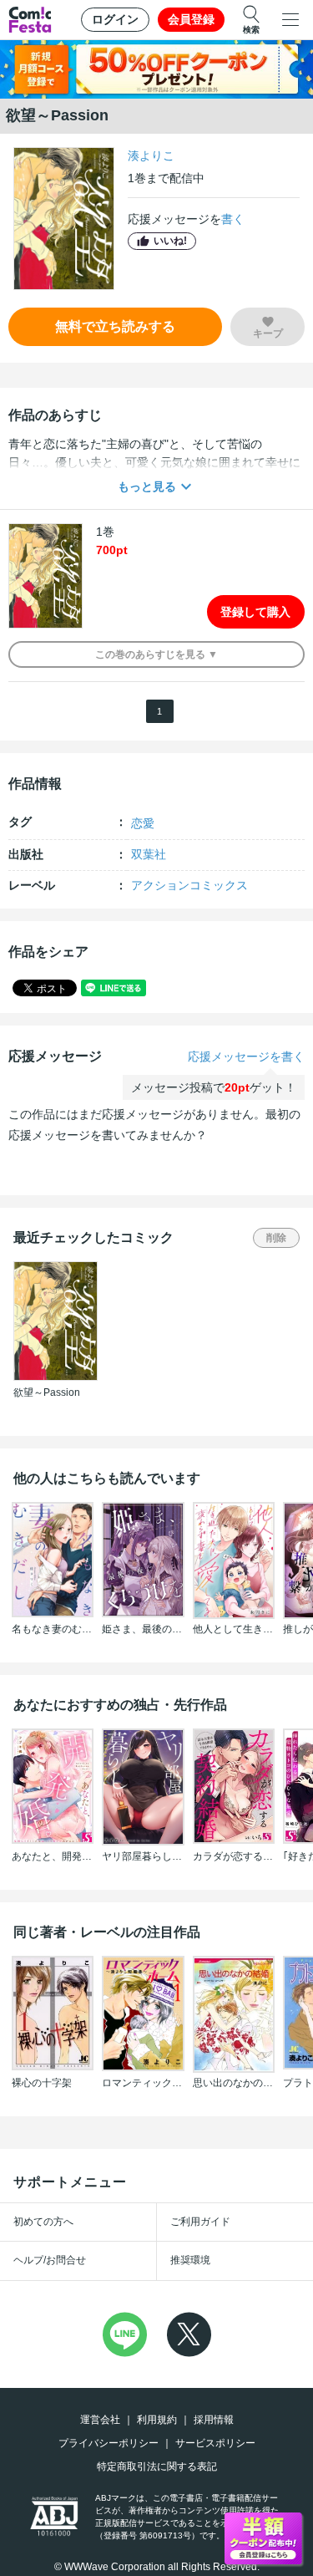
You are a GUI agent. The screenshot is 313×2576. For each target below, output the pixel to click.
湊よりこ (151, 155)
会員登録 (191, 19)
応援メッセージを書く (246, 1056)
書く (233, 219)
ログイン (115, 19)
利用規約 (157, 2420)
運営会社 (100, 2420)
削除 (276, 1238)
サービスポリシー (215, 2443)
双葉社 (149, 854)
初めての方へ (43, 2222)
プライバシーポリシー (109, 2443)
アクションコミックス (189, 885)
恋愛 (143, 823)
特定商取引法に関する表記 (157, 2467)
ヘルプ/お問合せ (50, 2260)
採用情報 (214, 2420)
